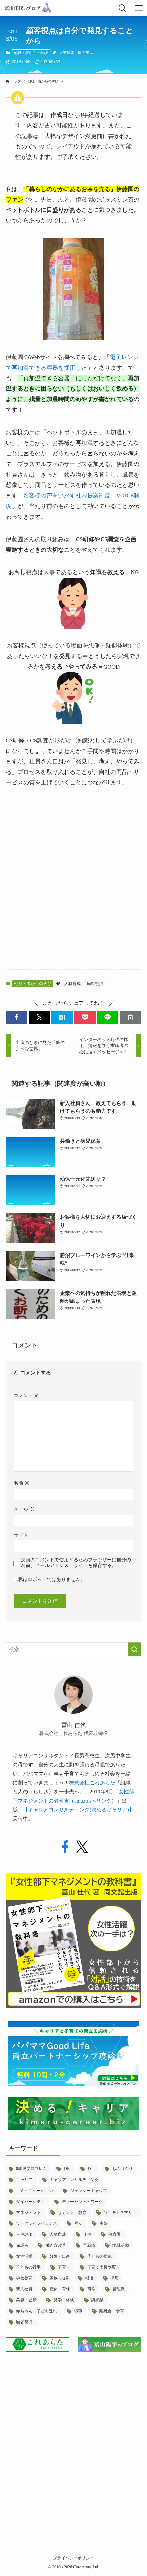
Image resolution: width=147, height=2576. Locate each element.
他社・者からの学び (31, 53)
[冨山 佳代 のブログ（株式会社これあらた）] (27, 8)
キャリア (24, 2180)
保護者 (22, 2245)
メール (24, 1509)
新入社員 (24, 2289)
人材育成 (67, 52)
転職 (78, 2311)
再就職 (89, 2245)
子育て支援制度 (102, 2267)
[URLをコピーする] (130, 1017)
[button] (17, 1017)
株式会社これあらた (92, 1783)
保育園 (115, 2234)
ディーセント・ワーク (82, 2202)
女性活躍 (24, 2256)
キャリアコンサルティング (74, 2180)
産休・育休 (60, 2289)
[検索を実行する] (134, 1649)
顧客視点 (85, 52)
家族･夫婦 (59, 2278)
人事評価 (24, 2234)
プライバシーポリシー (73, 2558)
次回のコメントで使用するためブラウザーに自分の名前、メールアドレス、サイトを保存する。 (76, 1563)
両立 (78, 2223)
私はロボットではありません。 (52, 1580)
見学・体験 (64, 2300)
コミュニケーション (35, 2191)
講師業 (97, 2300)
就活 (89, 2278)
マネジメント (28, 2212)
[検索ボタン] (122, 8)
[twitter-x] (82, 1847)
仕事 (87, 2234)
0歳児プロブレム (31, 2169)
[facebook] (65, 1847)
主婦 (104, 2223)
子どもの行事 (28, 2267)
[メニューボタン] (139, 8)
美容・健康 (26, 2300)
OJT (91, 2169)
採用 (115, 2278)
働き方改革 (56, 2245)
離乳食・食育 (112, 2311)
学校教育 (24, 2278)
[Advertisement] (73, 885)
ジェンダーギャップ (89, 2191)
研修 (91, 2289)
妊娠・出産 (60, 2256)
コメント (26, 1395)
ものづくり (122, 2169)
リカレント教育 (72, 2212)
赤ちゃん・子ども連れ (37, 2311)
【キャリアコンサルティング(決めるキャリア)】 (78, 1810)
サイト (21, 1535)
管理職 (119, 2289)
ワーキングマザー (120, 2212)
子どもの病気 (99, 2256)
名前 (22, 1483)
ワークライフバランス (37, 2223)
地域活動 (121, 2245)
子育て (64, 2267)
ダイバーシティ (30, 2202)
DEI (67, 2169)
